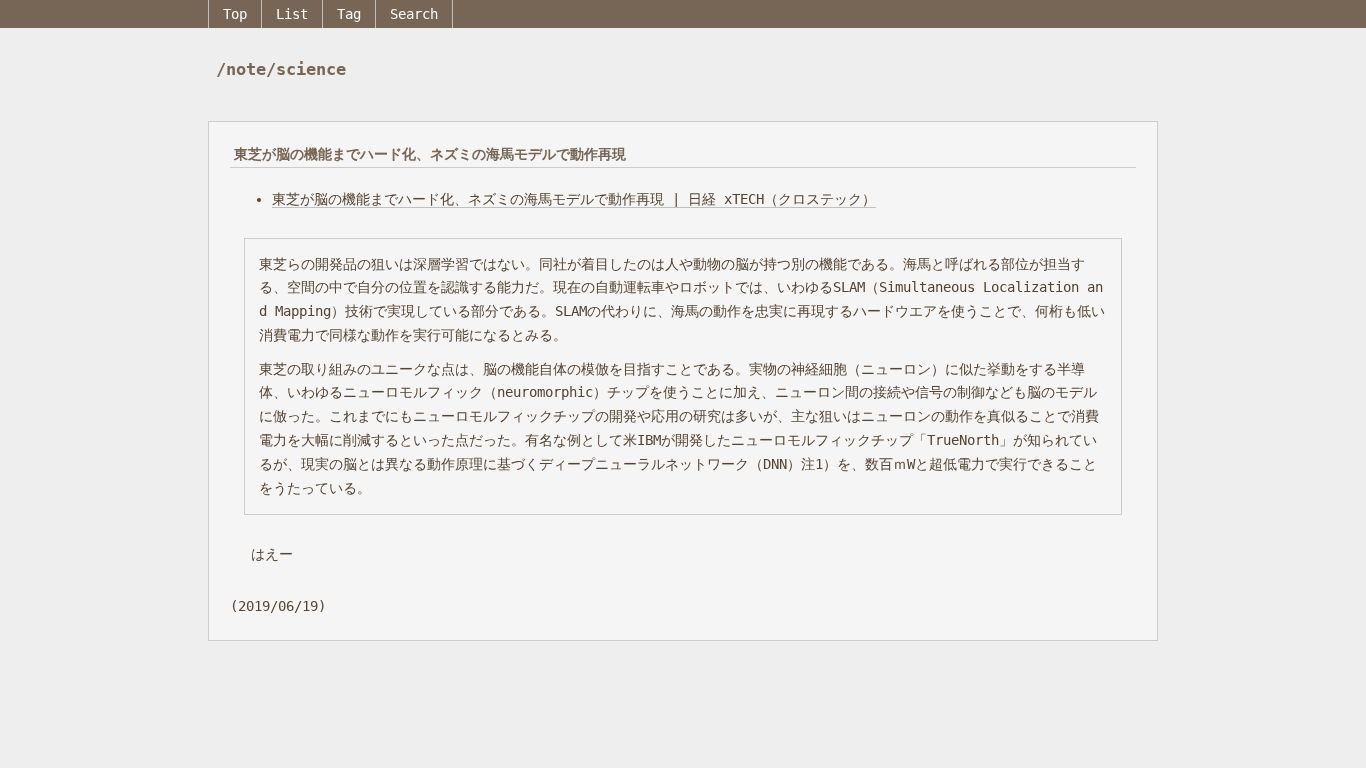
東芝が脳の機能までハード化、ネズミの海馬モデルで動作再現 (430, 154)
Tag (349, 14)
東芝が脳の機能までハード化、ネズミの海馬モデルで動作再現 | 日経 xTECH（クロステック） (574, 199)
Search (414, 14)
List (292, 14)
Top (235, 14)
